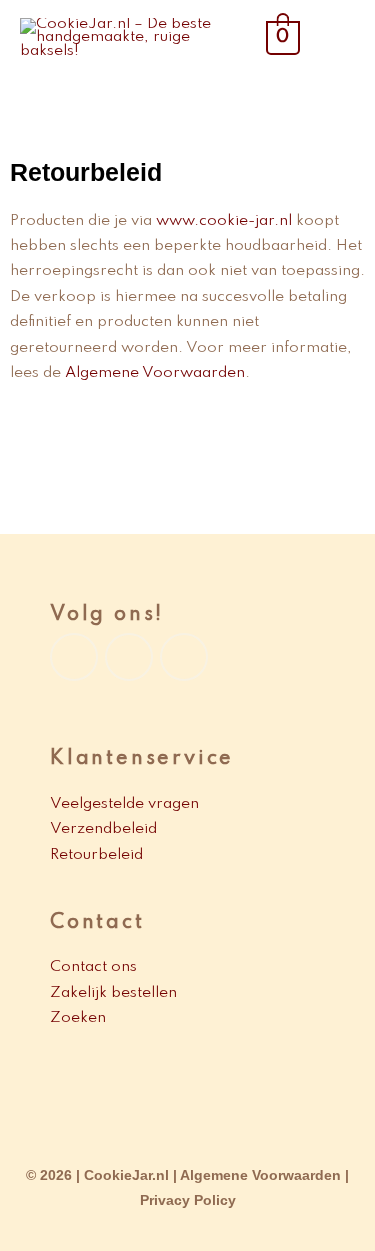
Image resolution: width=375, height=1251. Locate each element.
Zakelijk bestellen (113, 993)
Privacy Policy (188, 1200)
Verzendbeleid (105, 829)
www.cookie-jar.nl (224, 221)
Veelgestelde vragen (124, 804)
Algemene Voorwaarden (155, 373)
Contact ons (93, 967)
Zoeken (78, 1018)
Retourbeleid (98, 855)
